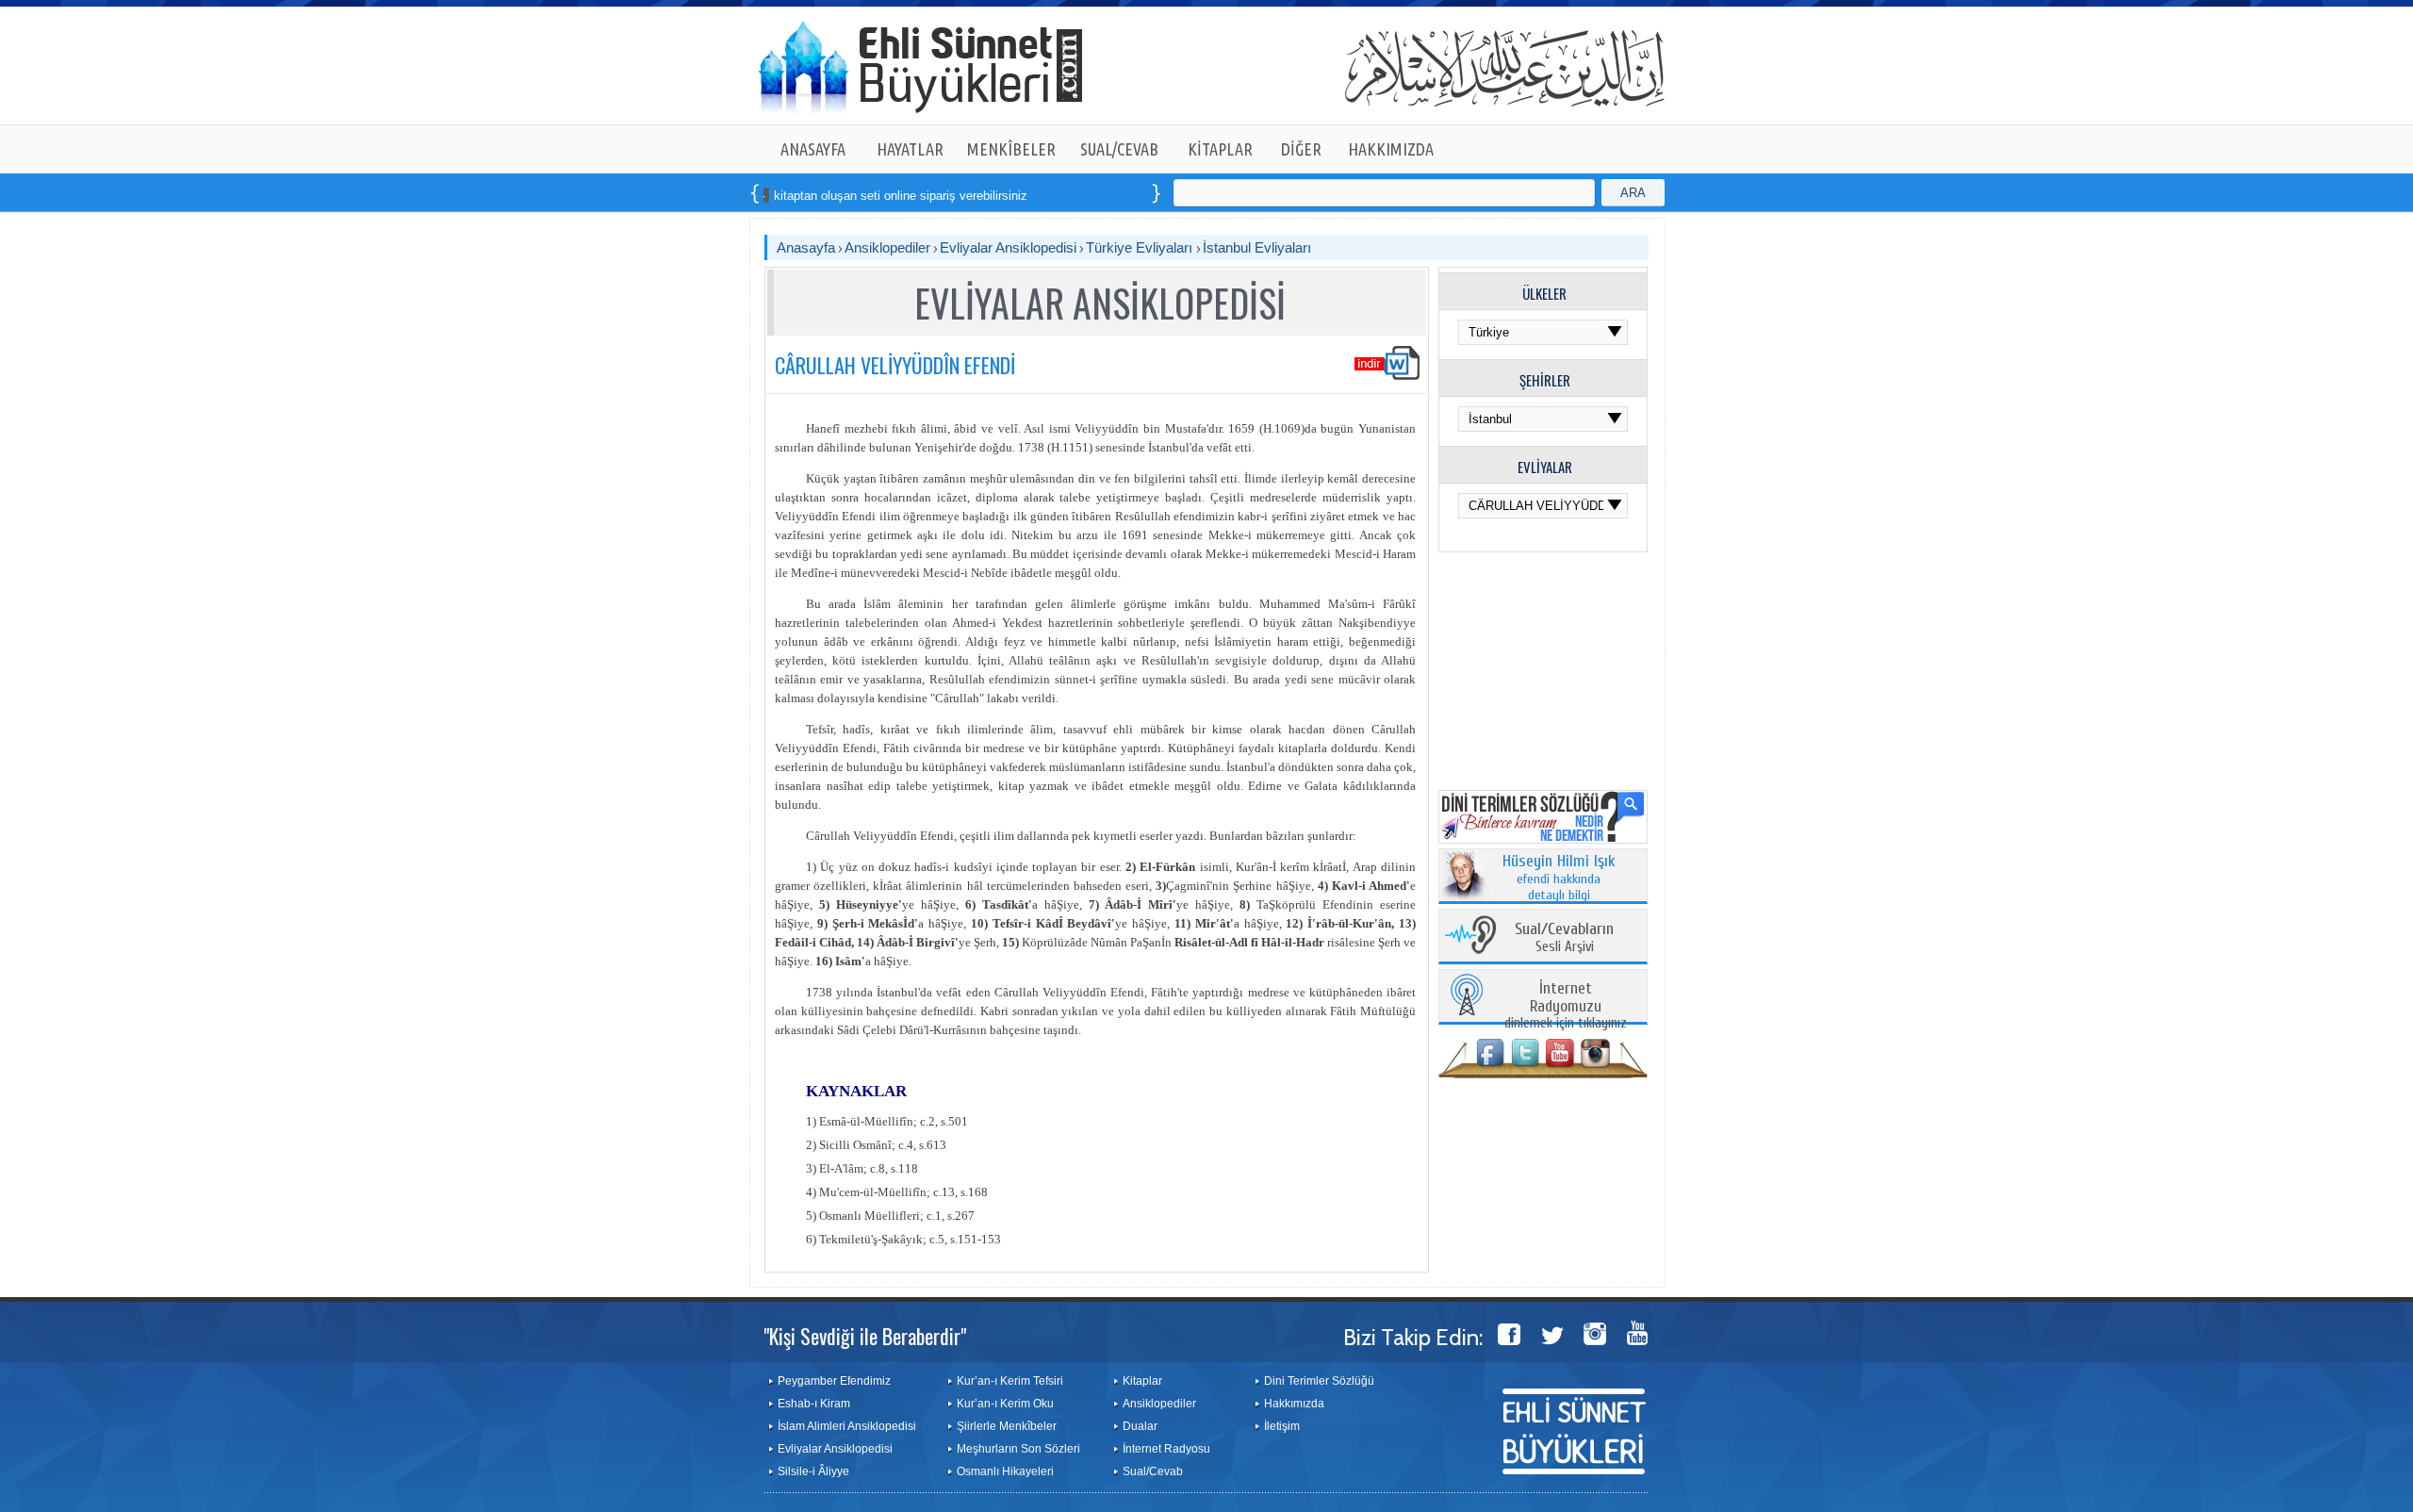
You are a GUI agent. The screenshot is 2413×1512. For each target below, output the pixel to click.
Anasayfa (806, 247)
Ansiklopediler (887, 247)
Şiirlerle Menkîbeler (1007, 1426)
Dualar (1140, 1426)
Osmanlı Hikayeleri (1005, 1471)
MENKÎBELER (1011, 149)
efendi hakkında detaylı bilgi (1559, 879)
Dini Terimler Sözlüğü (1319, 1381)
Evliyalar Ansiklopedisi (1008, 247)
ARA (1633, 193)
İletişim (1282, 1426)
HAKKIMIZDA (1391, 149)
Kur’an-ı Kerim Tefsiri (1010, 1381)
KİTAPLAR (1220, 149)
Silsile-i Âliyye (813, 1471)
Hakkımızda (1294, 1404)
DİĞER (1301, 149)
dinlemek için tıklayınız (1566, 1006)
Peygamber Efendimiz (834, 1381)
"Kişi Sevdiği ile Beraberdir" (865, 1336)
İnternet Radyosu (1166, 1449)
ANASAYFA (813, 149)
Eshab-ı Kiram (814, 1404)
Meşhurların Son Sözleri (1018, 1449)
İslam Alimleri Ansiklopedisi (847, 1426)
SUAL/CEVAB (1119, 149)
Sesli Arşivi (1564, 938)
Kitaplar (1142, 1381)
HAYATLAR (910, 149)
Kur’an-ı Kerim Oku (1005, 1404)
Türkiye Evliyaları (1141, 247)
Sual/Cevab (1153, 1471)
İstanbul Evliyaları (1257, 247)
